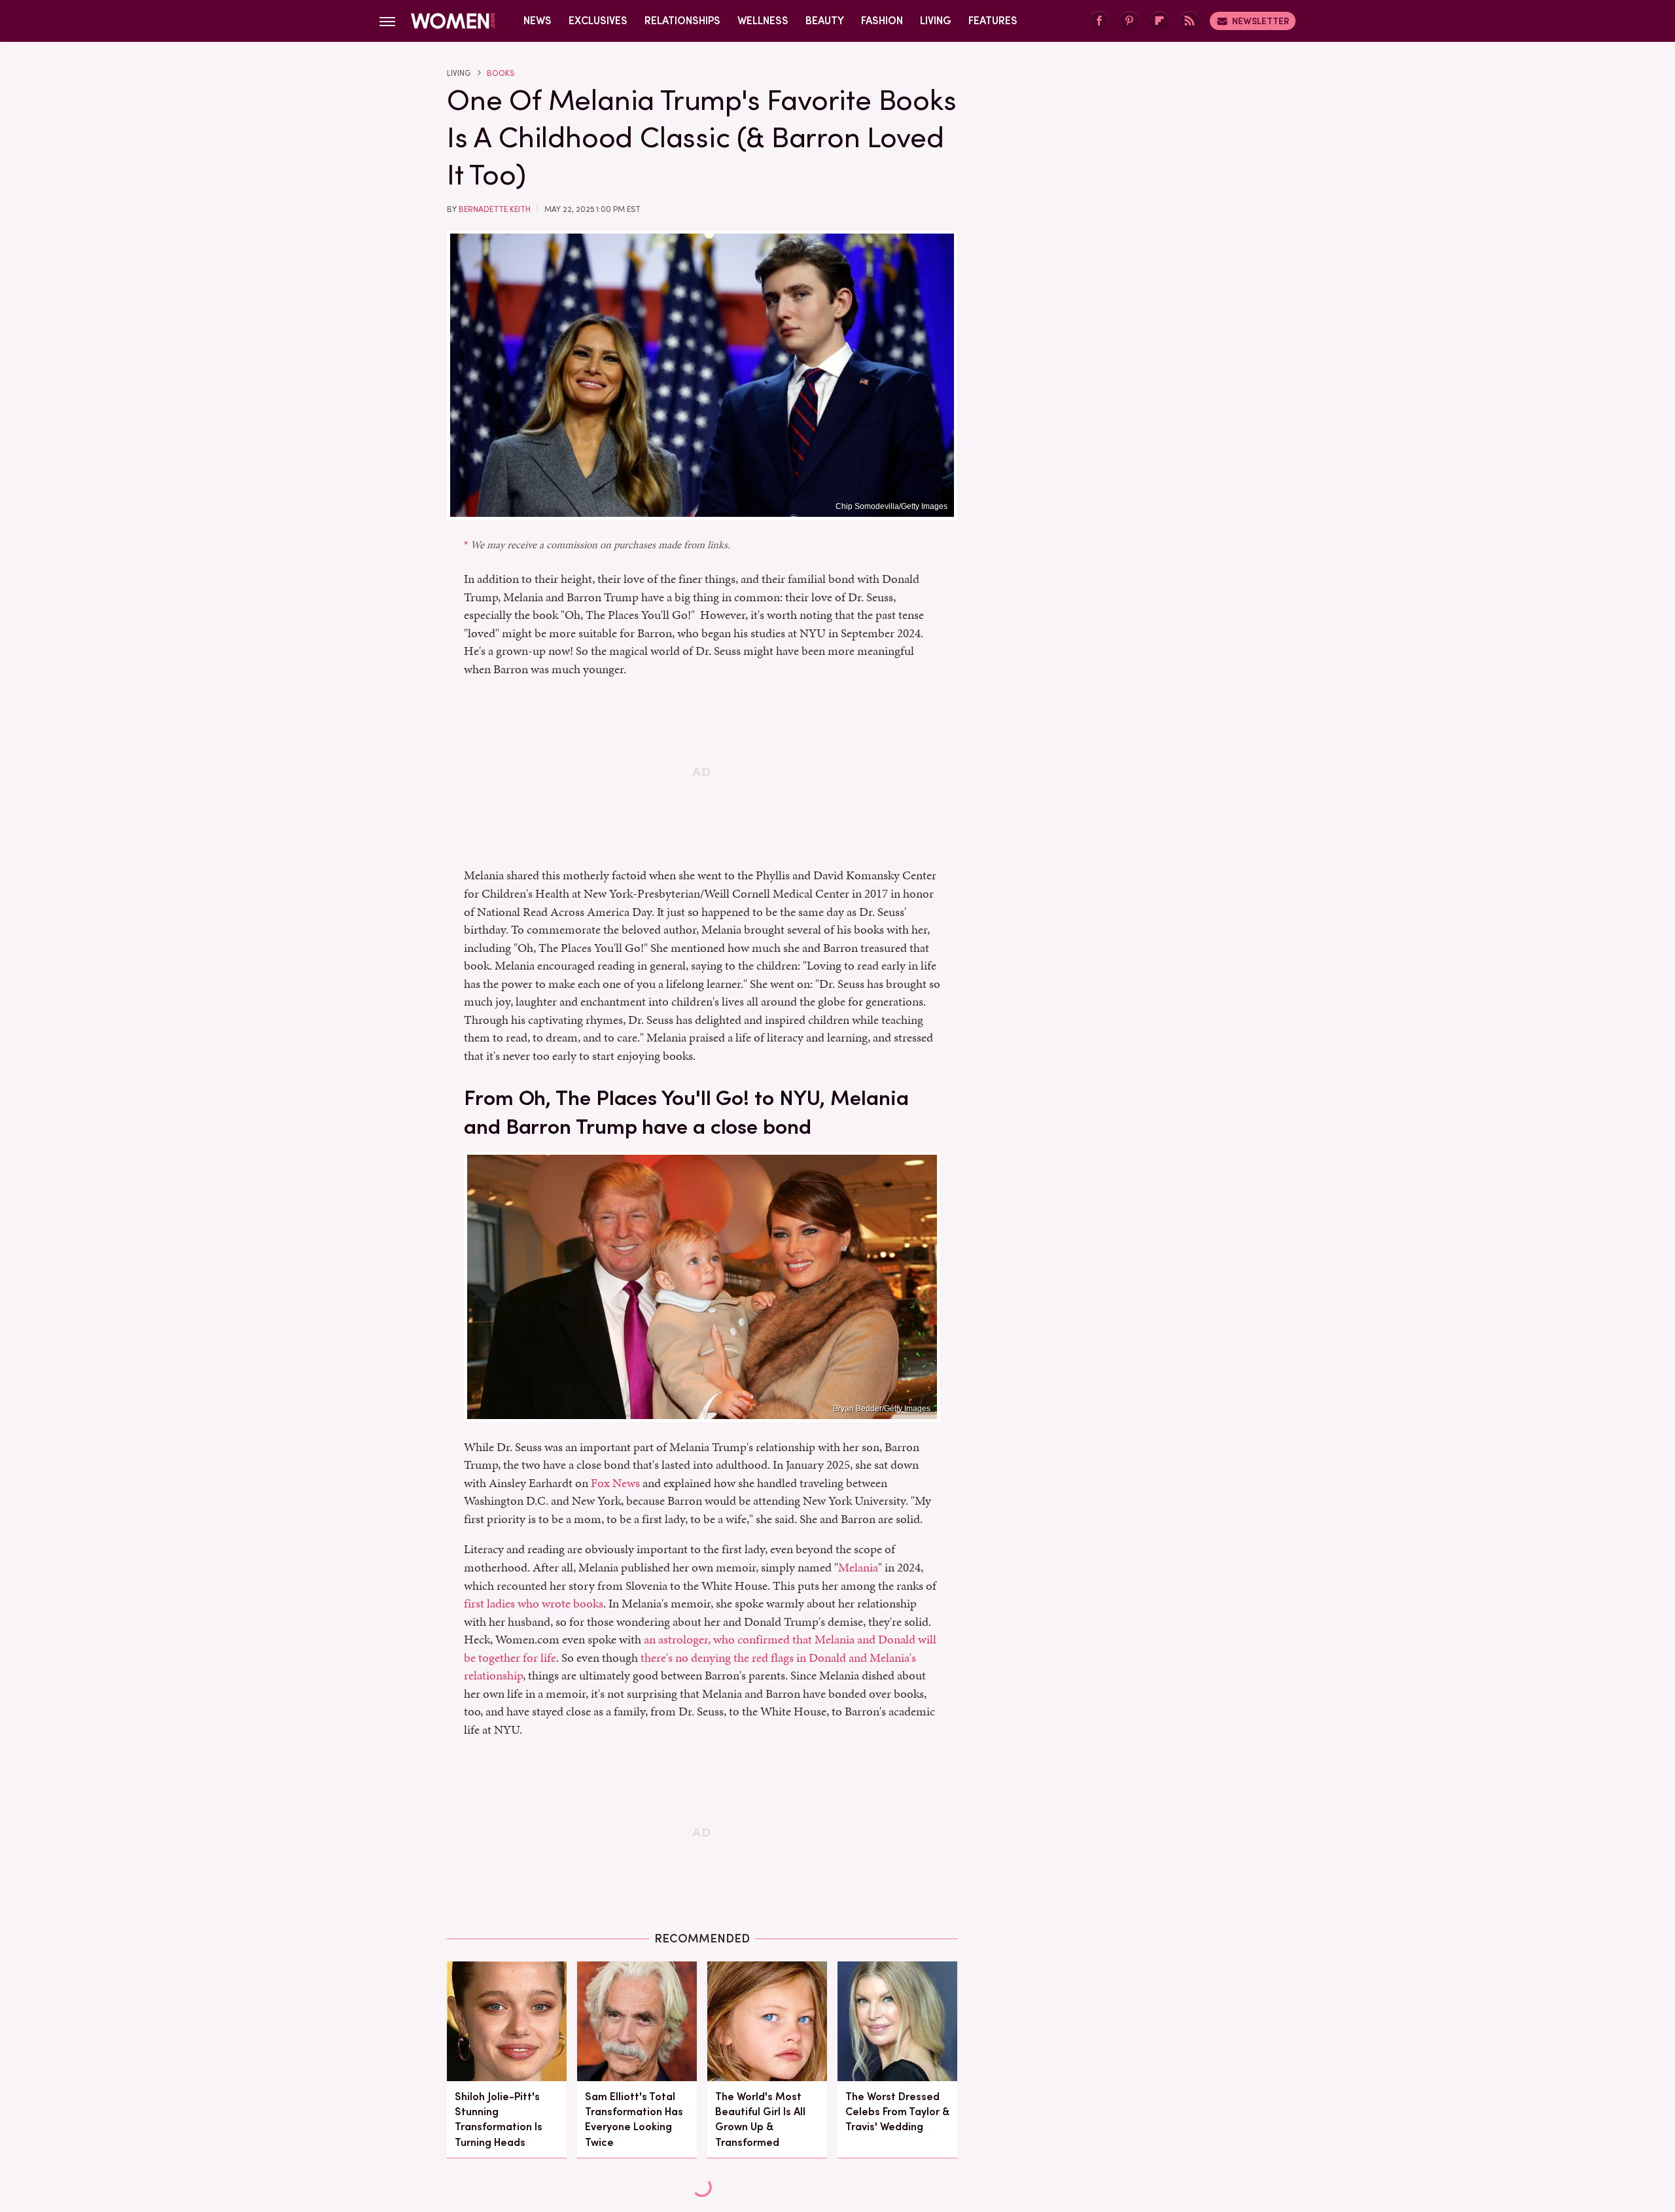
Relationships (682, 21)
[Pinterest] (1129, 21)
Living (936, 21)
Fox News (615, 1483)
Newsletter (1261, 21)
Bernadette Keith (495, 209)
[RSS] (1190, 21)
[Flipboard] (1159, 21)
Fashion (882, 21)
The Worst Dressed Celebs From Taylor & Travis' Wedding (897, 2112)
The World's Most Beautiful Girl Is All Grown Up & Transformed (760, 2119)
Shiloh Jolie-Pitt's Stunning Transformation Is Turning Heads (499, 2119)
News (538, 21)
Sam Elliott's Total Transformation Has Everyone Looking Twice (634, 2119)
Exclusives (598, 21)
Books (501, 73)
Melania (858, 1567)
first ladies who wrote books (534, 1603)
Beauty (825, 21)
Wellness (763, 21)
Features (993, 21)
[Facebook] (1099, 21)
